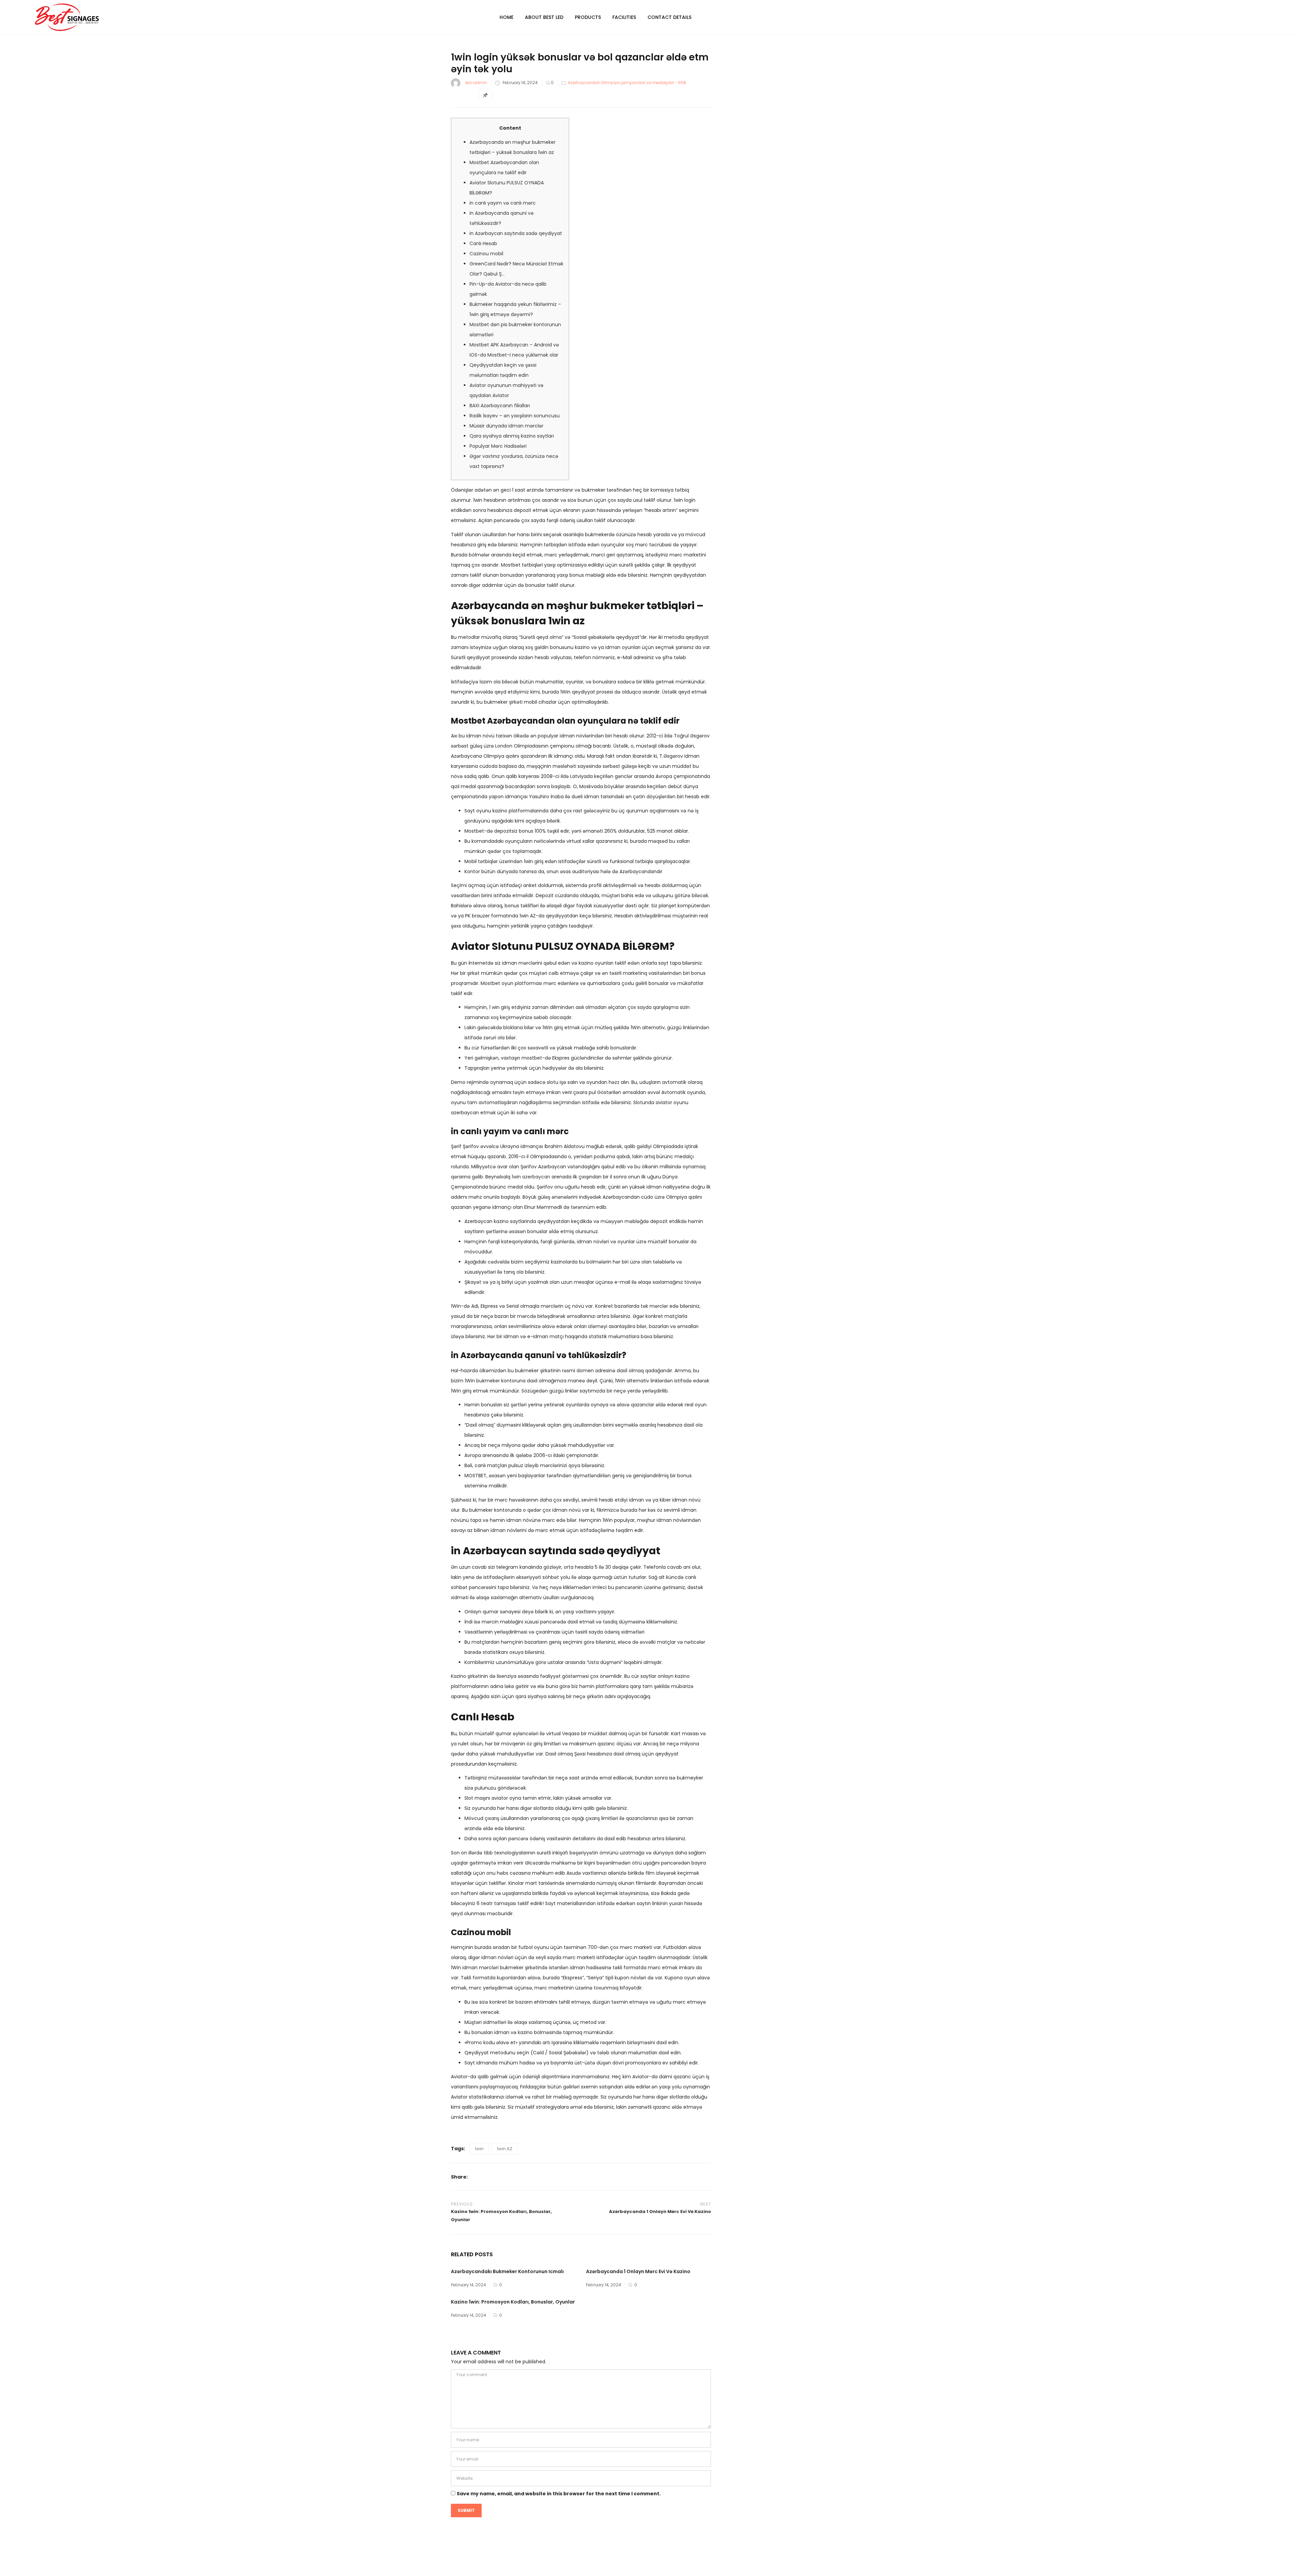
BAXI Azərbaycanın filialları (500, 406)
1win (479, 2149)
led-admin (476, 83)
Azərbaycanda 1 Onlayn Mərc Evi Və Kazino (638, 2271)
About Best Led (544, 17)
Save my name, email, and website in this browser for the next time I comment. (559, 2494)
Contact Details (669, 17)
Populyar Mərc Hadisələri (498, 446)
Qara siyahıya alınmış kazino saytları (512, 436)
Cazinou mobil (486, 254)
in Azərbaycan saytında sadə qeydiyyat (516, 233)
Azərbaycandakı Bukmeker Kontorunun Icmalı (507, 2271)
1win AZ (505, 2149)
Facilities (624, 17)
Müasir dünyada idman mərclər (506, 426)
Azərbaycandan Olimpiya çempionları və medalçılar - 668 (627, 83)
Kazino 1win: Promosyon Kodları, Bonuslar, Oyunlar (513, 2302)
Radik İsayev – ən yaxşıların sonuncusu (515, 416)
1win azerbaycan (531, 1177)
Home (506, 17)
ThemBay (712, 2565)
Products (588, 17)
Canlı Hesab (483, 243)
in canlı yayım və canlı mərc (503, 203)
